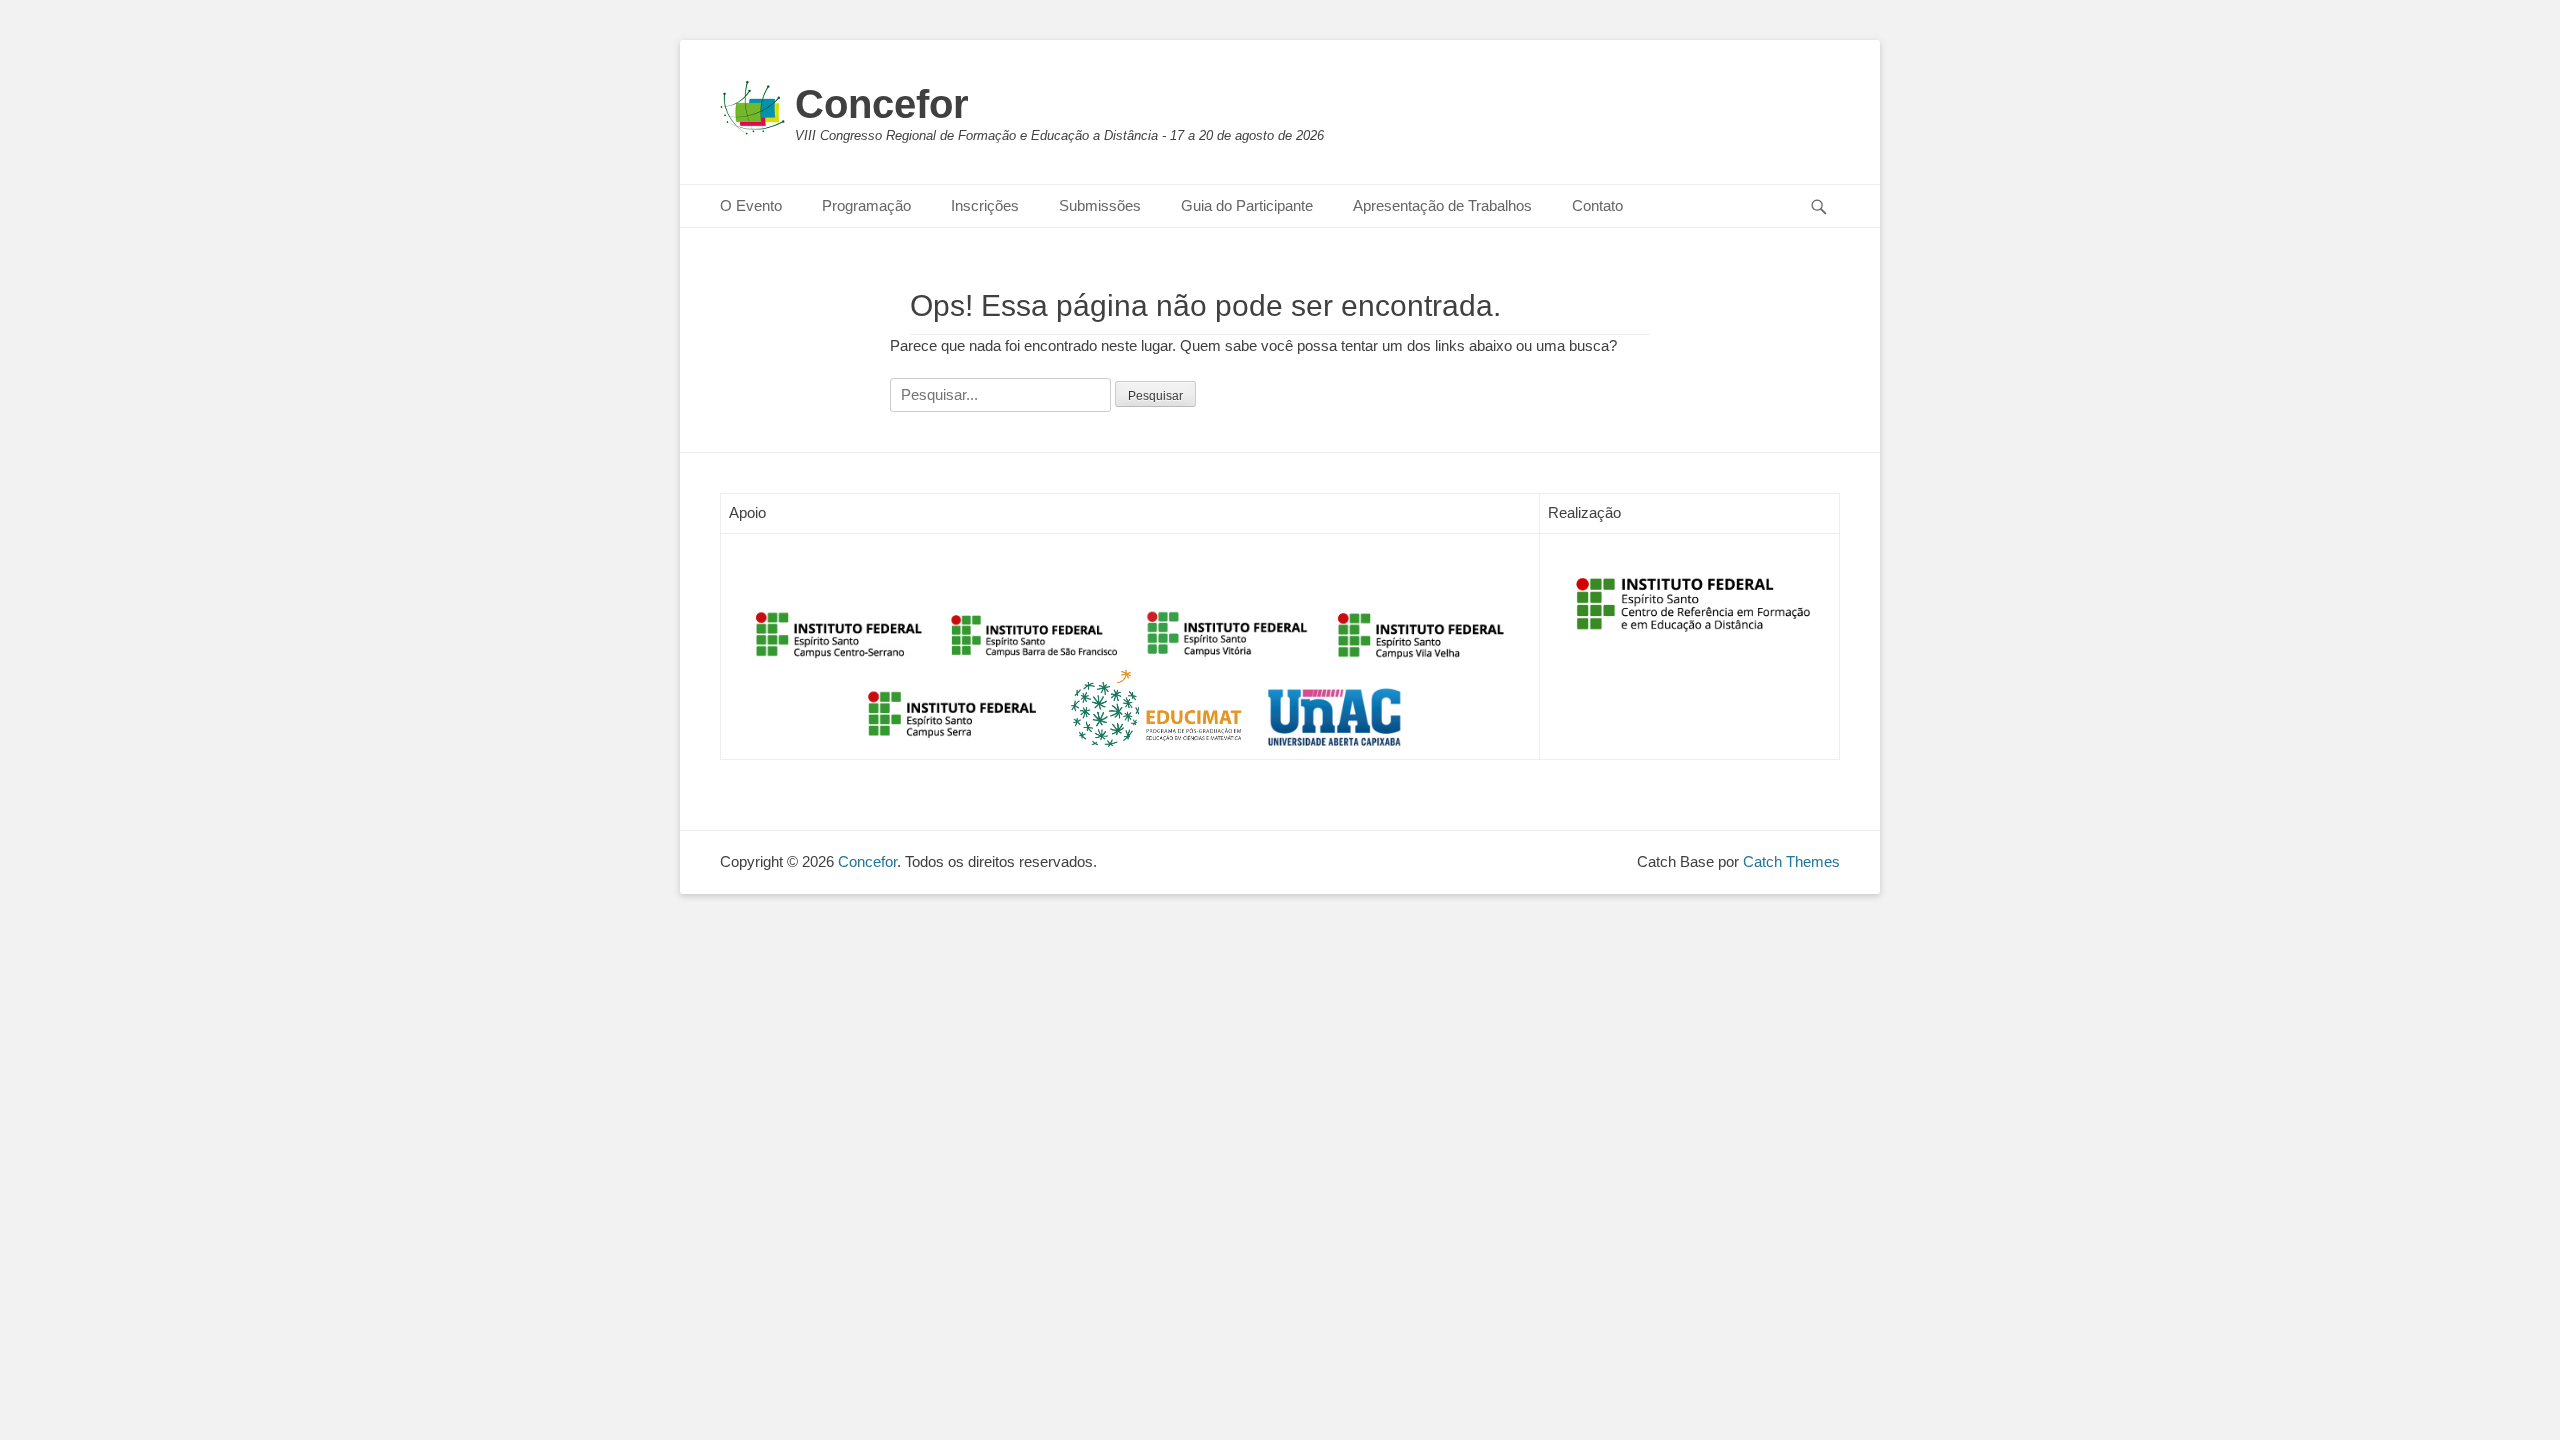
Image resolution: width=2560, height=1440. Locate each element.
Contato (1597, 205)
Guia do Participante (1247, 205)
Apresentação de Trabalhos (1442, 205)
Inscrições (985, 205)
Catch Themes (1791, 861)
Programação (866, 205)
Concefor (882, 104)
